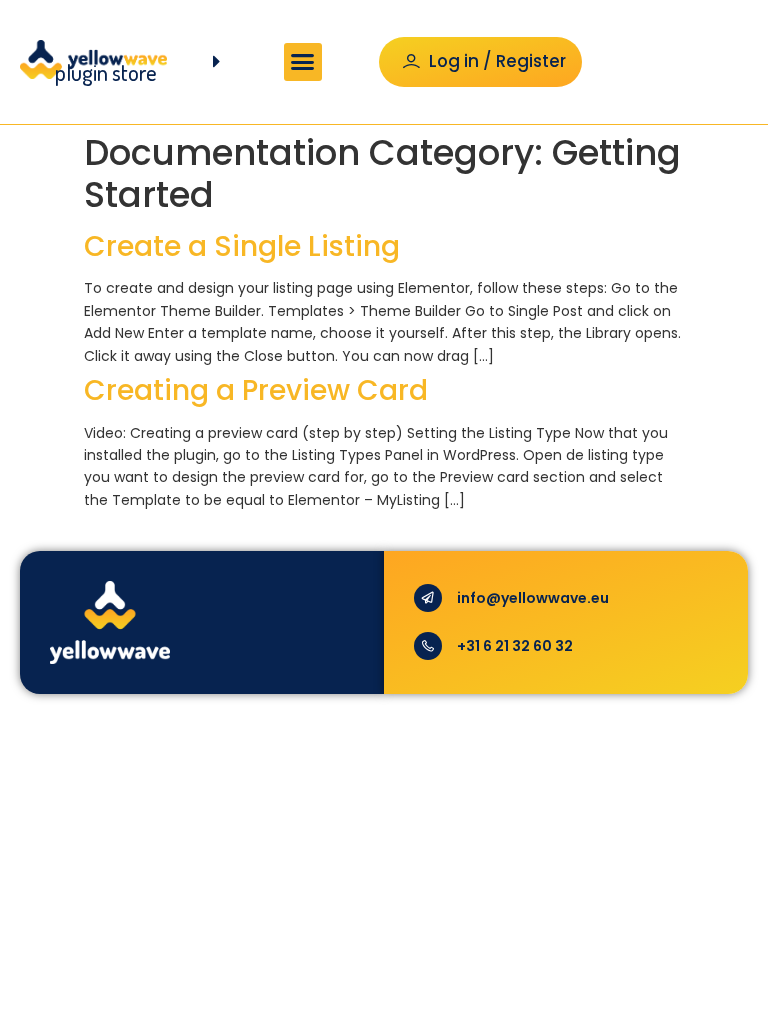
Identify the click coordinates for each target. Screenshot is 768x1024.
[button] (303, 62)
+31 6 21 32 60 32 (515, 646)
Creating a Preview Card (256, 390)
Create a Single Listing (242, 246)
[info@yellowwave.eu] (428, 598)
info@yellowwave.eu (533, 598)
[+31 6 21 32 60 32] (428, 646)
